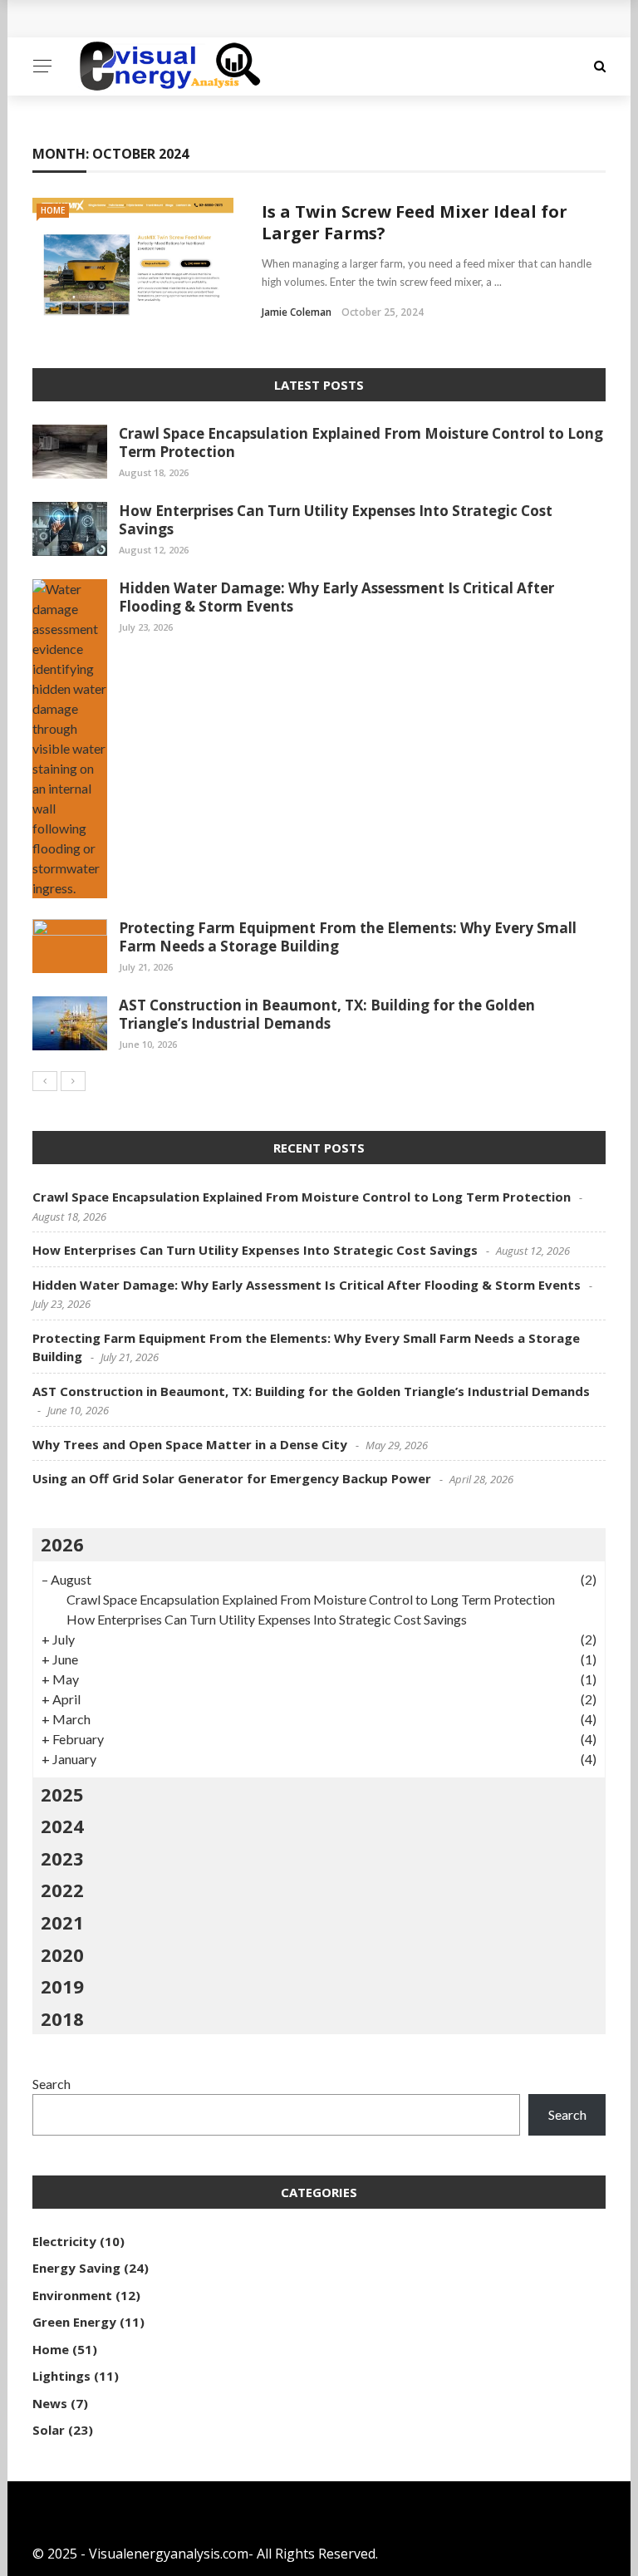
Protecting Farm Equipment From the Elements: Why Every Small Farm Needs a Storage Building (348, 937)
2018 (62, 2018)
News (50, 2403)
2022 (62, 1890)
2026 (62, 1544)
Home (53, 210)
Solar (49, 2430)
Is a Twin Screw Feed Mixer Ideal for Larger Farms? (415, 222)
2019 (62, 1986)
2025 (62, 1794)
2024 (62, 1826)
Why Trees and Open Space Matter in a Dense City (190, 1444)
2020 (62, 1954)
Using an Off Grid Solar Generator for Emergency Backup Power (232, 1478)
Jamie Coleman (297, 312)
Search (52, 2084)
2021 (62, 1922)
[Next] (73, 1081)
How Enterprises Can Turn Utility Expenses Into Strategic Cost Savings (336, 520)
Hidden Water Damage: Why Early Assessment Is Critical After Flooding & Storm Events (336, 597)
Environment (72, 2295)
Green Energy (74, 2322)
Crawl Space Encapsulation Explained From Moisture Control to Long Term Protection (361, 442)
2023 (62, 1858)
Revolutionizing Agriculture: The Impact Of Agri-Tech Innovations (263, 19)
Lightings (61, 2376)
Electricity (64, 2241)
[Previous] (45, 1081)
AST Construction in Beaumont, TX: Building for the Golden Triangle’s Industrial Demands (327, 1014)
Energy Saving (76, 2268)
